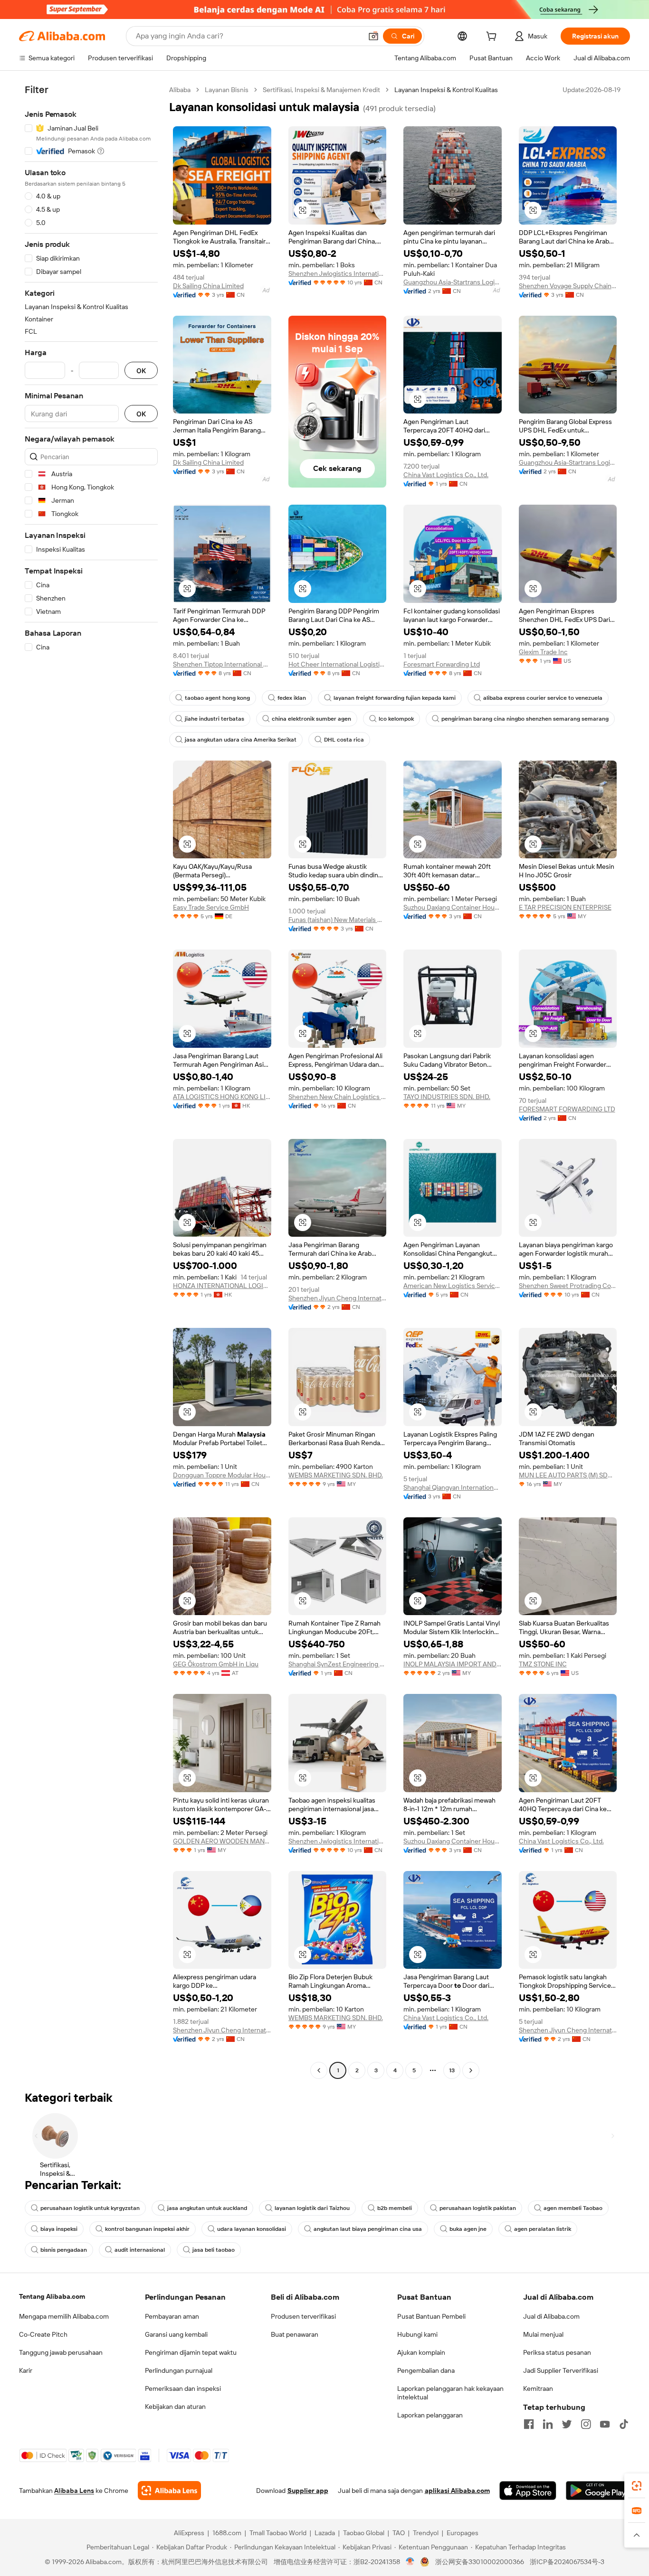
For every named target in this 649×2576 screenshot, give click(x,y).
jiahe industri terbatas (215, 719)
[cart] (493, 38)
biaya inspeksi (59, 2229)
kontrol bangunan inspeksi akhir (147, 2229)
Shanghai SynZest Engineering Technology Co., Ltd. (338, 1664)
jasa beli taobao (214, 2250)
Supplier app (308, 2491)
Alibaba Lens (74, 2491)
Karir (26, 2370)
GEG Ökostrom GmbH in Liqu (216, 1664)
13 (452, 2070)
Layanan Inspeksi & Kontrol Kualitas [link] (446, 90)
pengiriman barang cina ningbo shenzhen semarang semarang (525, 719)
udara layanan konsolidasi (252, 2229)
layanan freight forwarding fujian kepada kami (395, 698)
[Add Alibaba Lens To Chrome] (169, 2491)
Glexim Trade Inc (543, 652)
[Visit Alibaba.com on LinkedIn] (548, 2424)
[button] (373, 36)
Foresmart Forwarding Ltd (442, 664)
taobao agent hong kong (217, 698)
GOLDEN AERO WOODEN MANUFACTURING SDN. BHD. (222, 1841)
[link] (637, 2486)
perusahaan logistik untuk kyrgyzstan (90, 2208)
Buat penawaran (295, 2334)
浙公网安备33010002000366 (480, 2562)
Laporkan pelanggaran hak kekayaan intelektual (450, 2393)
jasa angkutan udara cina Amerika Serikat (241, 740)
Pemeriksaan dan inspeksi (183, 2388)
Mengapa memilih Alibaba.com (64, 2316)
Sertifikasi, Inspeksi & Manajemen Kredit (321, 90)
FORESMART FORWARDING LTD (567, 1109)
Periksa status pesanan (557, 2352)
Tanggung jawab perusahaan (61, 2352)
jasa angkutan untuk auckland (207, 2208)
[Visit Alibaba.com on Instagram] (586, 2424)
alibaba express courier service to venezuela (543, 698)
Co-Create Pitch (43, 2334)
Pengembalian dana (426, 2370)
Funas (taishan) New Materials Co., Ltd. (338, 920)
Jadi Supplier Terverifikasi (561, 2370)
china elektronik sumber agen (311, 719)
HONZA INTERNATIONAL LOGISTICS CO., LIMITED (222, 1286)
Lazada (325, 2533)
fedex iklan (292, 698)
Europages (463, 2533)
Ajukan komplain (421, 2352)
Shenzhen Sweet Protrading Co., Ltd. (568, 1286)
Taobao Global (364, 2533)
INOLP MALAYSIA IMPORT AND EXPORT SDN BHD (453, 1664)
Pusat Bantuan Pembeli (431, 2316)
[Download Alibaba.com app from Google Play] (598, 2491)
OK (141, 371)
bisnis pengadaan (64, 2250)
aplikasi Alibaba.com (457, 2491)
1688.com (227, 2533)
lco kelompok (396, 719)
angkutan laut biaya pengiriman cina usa (368, 2229)
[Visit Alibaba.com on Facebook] (529, 2424)
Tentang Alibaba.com (52, 2296)
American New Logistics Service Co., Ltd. (453, 1286)
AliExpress (189, 2533)
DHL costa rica (344, 740)
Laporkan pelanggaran (430, 2415)
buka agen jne (468, 2229)
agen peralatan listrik (543, 2229)
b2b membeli (395, 2208)
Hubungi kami (417, 2334)
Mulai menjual (543, 2334)
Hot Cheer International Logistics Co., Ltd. (338, 664)
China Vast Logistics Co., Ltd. (446, 475)
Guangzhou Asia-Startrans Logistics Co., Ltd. (453, 282)
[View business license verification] (410, 2562)
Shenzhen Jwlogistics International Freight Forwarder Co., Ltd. (338, 273)
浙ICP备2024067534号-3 (567, 2562)
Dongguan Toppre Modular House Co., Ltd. (222, 1475)
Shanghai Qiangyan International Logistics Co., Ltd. (453, 1487)
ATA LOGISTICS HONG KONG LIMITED (222, 1097)
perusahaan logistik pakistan (478, 2208)
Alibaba (180, 90)
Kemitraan (538, 2388)
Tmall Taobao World (278, 2533)
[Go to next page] (471, 2070)
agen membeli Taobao (573, 2208)
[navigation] (91, 1081)
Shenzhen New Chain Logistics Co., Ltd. (338, 1097)
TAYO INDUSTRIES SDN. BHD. (447, 1097)
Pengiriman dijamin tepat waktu (191, 2352)
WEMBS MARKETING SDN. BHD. (336, 1475)
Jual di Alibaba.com (551, 2316)
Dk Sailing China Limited (208, 286)
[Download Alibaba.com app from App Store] (528, 2491)
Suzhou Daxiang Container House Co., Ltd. (453, 907)
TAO (399, 2533)
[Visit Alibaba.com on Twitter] (567, 2424)
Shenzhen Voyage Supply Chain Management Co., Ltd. (568, 286)
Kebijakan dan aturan (175, 2407)
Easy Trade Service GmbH (211, 907)
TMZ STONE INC (543, 1664)
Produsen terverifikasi (303, 2316)
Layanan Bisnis (227, 90)
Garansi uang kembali (176, 2334)
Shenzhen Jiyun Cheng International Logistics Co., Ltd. (338, 1298)
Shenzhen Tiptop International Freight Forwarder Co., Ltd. (222, 664)
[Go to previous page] (319, 2070)
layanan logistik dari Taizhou (312, 2208)
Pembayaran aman (172, 2316)
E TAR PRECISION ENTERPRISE (565, 907)
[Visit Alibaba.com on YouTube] (605, 2424)
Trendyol (426, 2533)
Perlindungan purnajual (179, 2370)
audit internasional (140, 2250)
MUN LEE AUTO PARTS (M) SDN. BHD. (568, 1475)
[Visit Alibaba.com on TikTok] (624, 2424)
